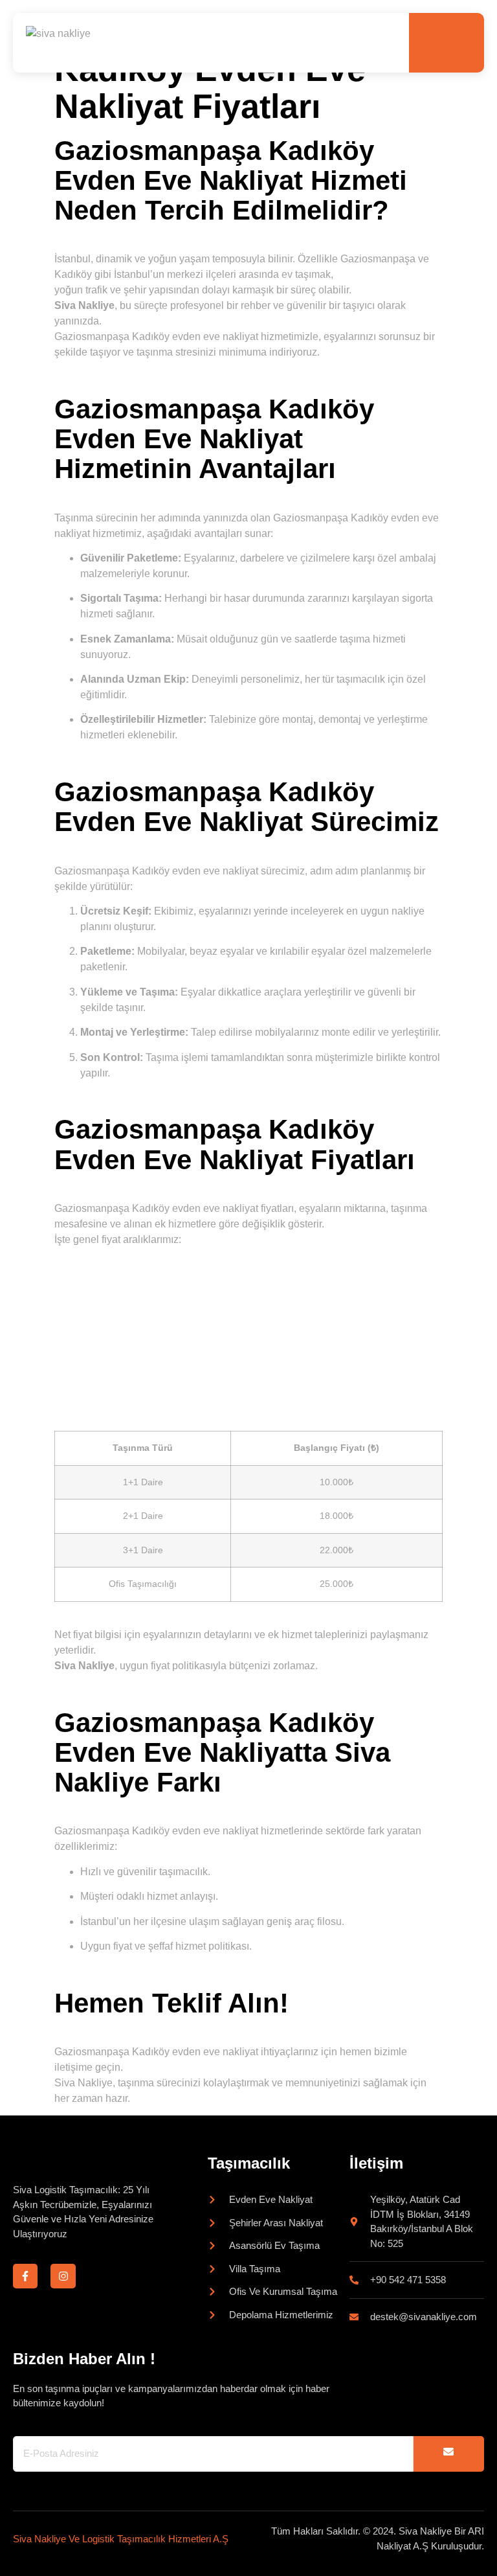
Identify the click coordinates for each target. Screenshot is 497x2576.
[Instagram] (63, 2276)
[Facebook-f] (25, 2276)
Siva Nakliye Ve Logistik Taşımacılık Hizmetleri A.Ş (121, 2539)
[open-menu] (463, 43)
